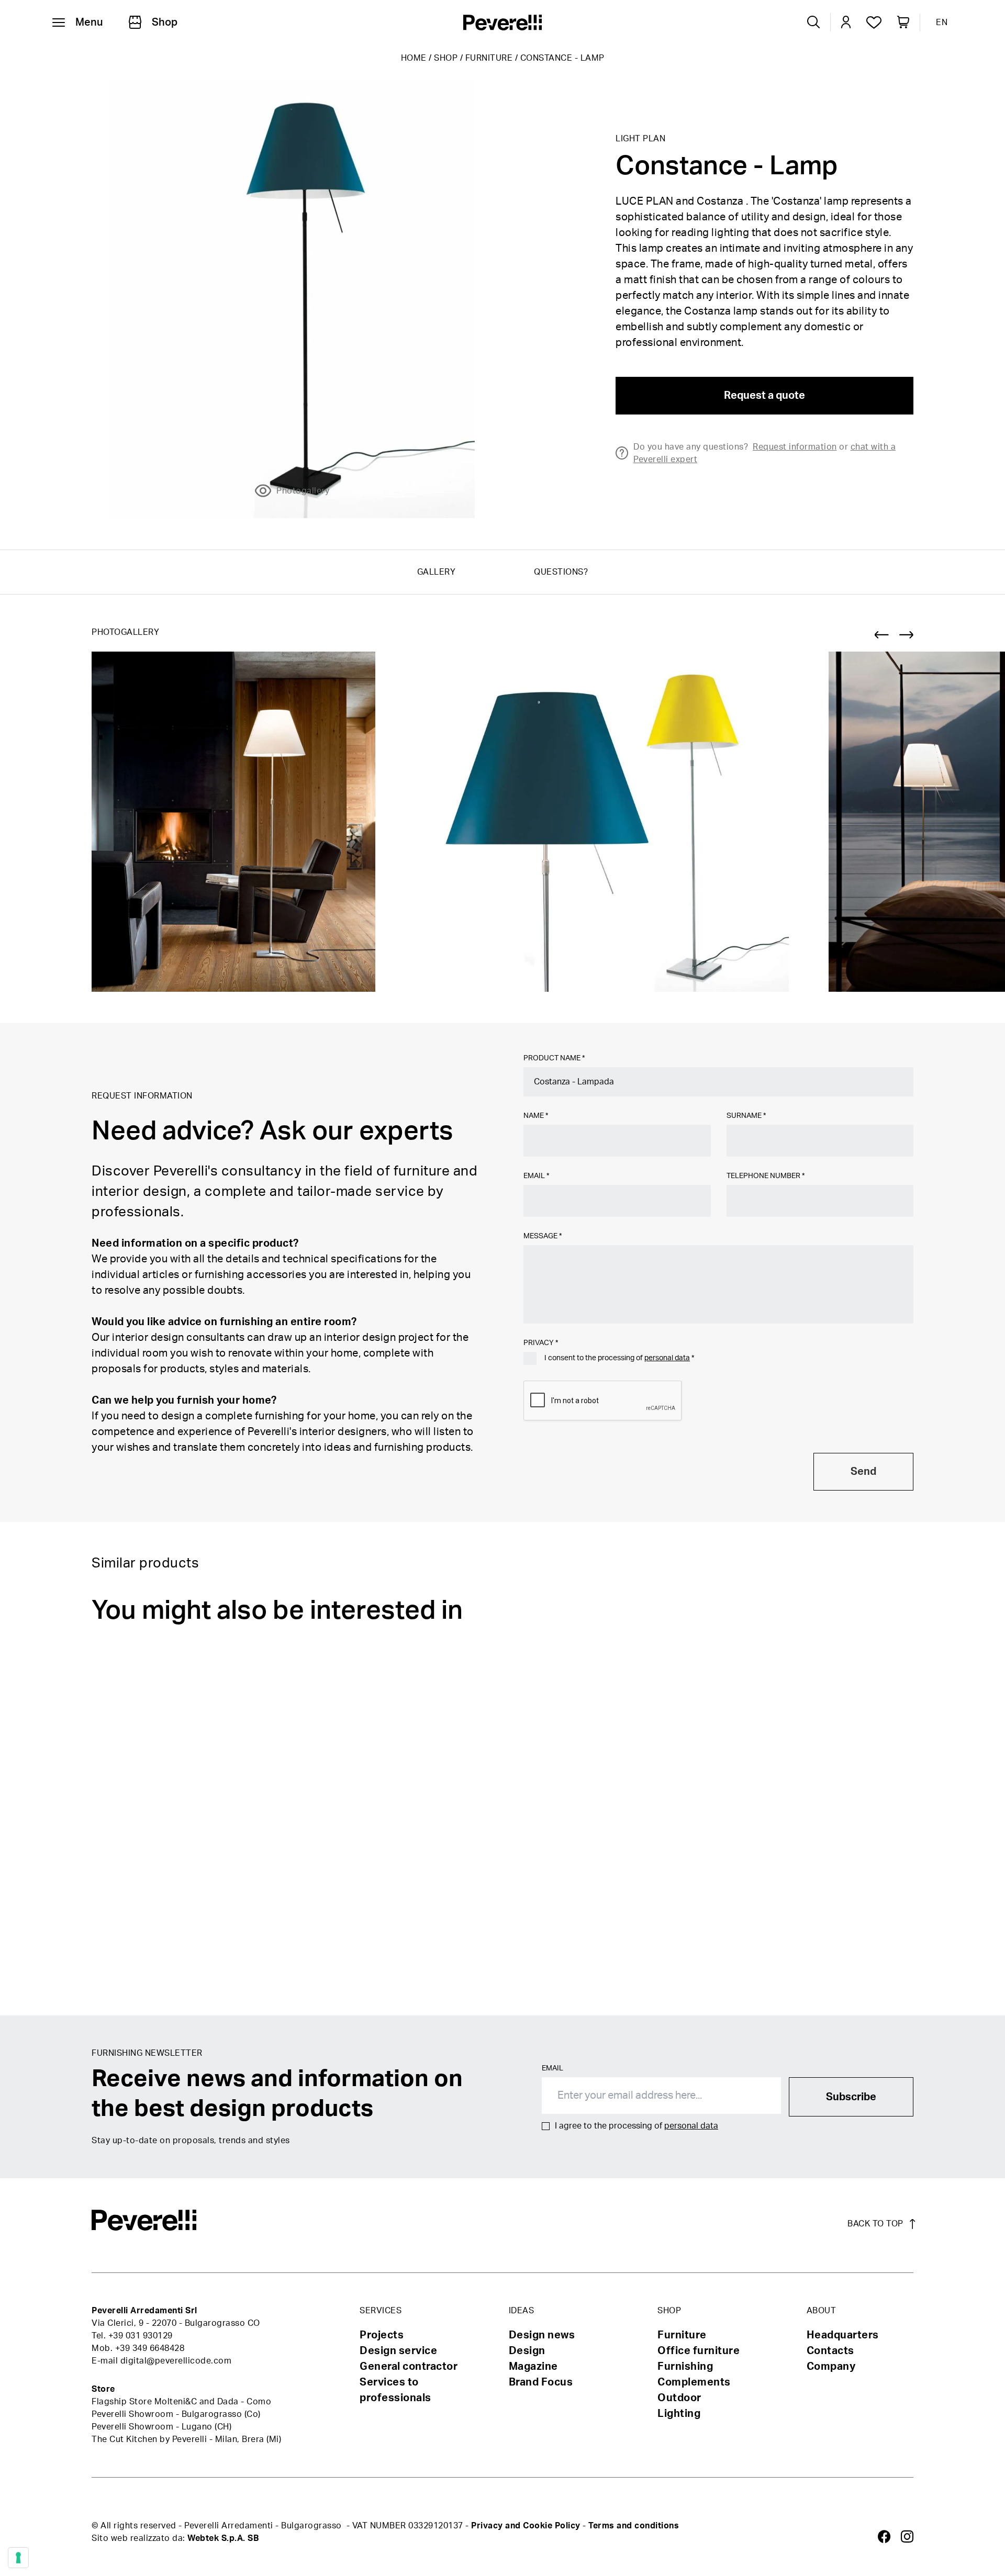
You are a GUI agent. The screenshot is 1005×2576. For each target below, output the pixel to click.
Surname (746, 1116)
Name (536, 1116)
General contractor (409, 2367)
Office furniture (699, 2351)
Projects (382, 2335)
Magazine (533, 2367)
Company (831, 2367)
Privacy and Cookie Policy (526, 2526)
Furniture (489, 58)
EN (942, 23)
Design (527, 2351)
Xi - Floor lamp (950, 1976)
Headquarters (843, 2335)
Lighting (679, 2414)
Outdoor (679, 2398)
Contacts (830, 2351)
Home (414, 58)
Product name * (554, 1058)
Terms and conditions (634, 2526)
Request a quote (764, 396)
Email (536, 1176)
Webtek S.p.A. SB (223, 2538)
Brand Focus (541, 2382)
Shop (446, 58)
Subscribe (851, 2097)
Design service (398, 2351)
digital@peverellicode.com (176, 2361)
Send (863, 1472)
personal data (667, 1358)
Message (543, 1236)
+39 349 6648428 (150, 2348)
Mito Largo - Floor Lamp (152, 1976)
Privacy (541, 1343)
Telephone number (766, 1176)
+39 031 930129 (141, 2336)
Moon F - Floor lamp (415, 1976)
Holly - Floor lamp (684, 1976)
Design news (542, 2335)
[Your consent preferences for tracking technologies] (18, 2558)
